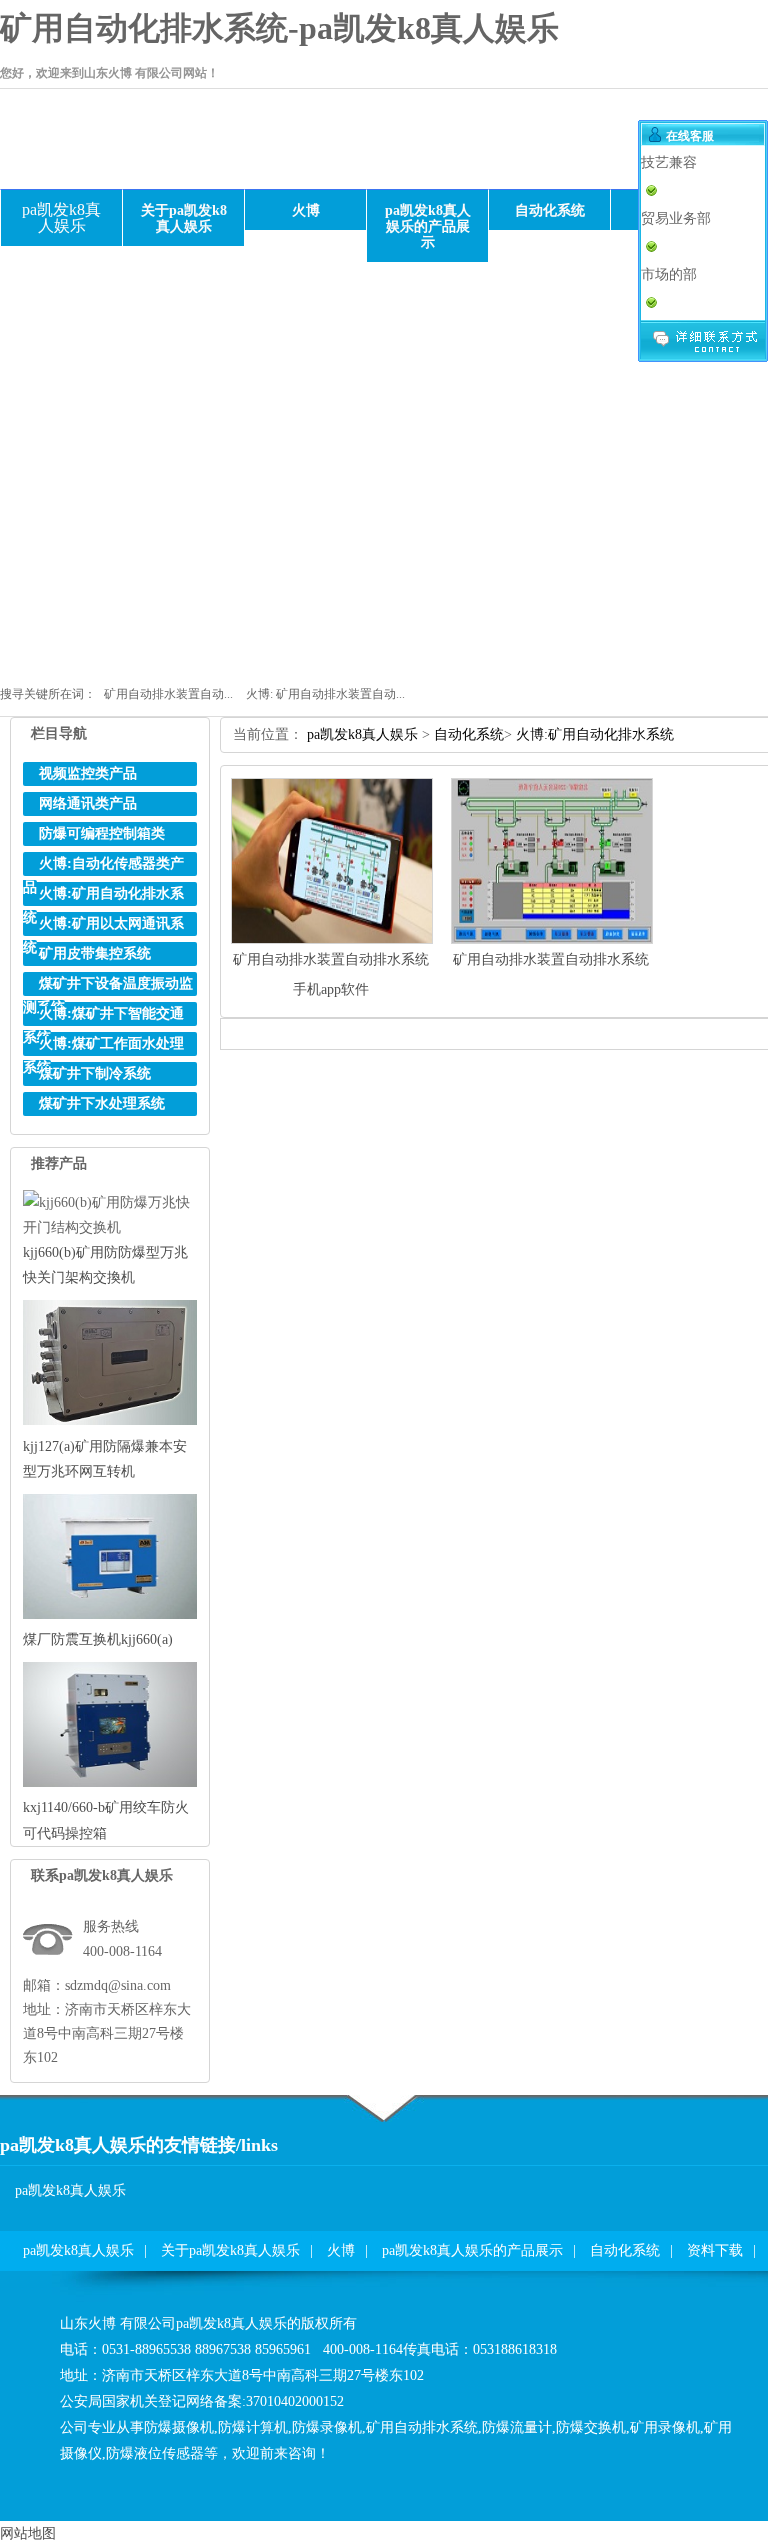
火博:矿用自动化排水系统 (595, 734)
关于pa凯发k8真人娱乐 (230, 2250)
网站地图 (28, 2533)
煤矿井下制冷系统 (95, 1073)
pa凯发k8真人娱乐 (61, 217)
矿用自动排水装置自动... (168, 694)
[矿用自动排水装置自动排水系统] (552, 939)
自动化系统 (469, 734)
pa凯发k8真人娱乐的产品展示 (472, 2250)
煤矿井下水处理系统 (102, 1103)
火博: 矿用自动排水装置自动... (325, 694)
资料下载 (715, 2250)
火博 (341, 2250)
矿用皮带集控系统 (95, 953)
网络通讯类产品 (88, 803)
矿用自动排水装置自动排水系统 (551, 959)
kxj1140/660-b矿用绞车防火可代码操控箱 (106, 1820)
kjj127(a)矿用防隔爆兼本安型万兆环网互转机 (105, 1458)
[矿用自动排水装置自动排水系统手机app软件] (332, 939)
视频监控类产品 (88, 773)
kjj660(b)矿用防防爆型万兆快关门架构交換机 (105, 1265)
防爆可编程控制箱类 (102, 833)
